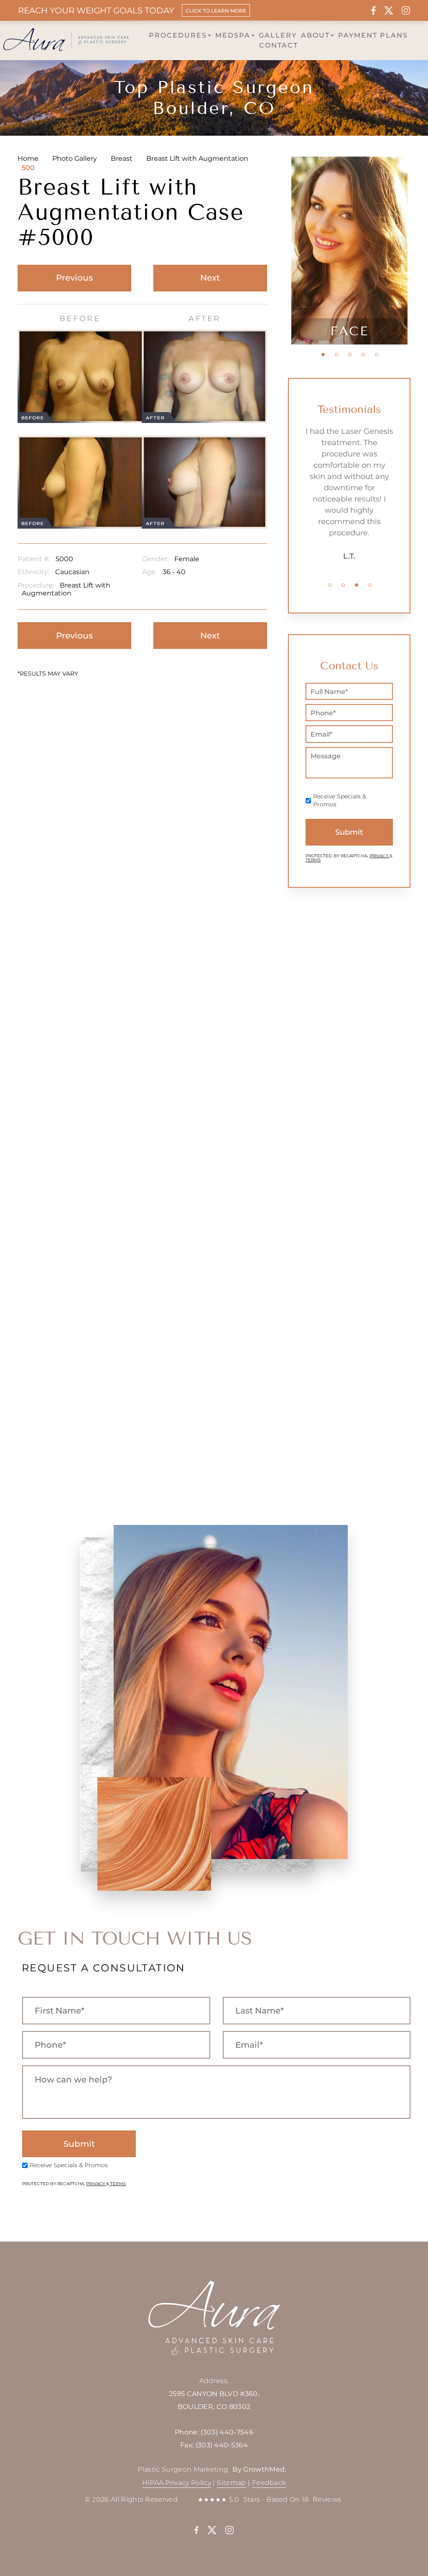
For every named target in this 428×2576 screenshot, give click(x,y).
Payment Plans (373, 35)
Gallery (278, 35)
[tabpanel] (349, 251)
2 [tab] (336, 355)
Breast (122, 158)
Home (28, 158)
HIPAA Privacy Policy (177, 2483)
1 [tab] (323, 355)
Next (210, 278)
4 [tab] (363, 355)
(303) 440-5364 (222, 2445)
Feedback (269, 2483)
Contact (279, 45)
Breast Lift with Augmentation (197, 158)
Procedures (178, 35)
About (315, 35)
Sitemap (231, 2483)
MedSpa (233, 35)
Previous (74, 278)
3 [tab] (350, 355)
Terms (313, 860)
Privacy (380, 856)
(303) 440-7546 (227, 2432)
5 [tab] (377, 355)
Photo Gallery (75, 158)
